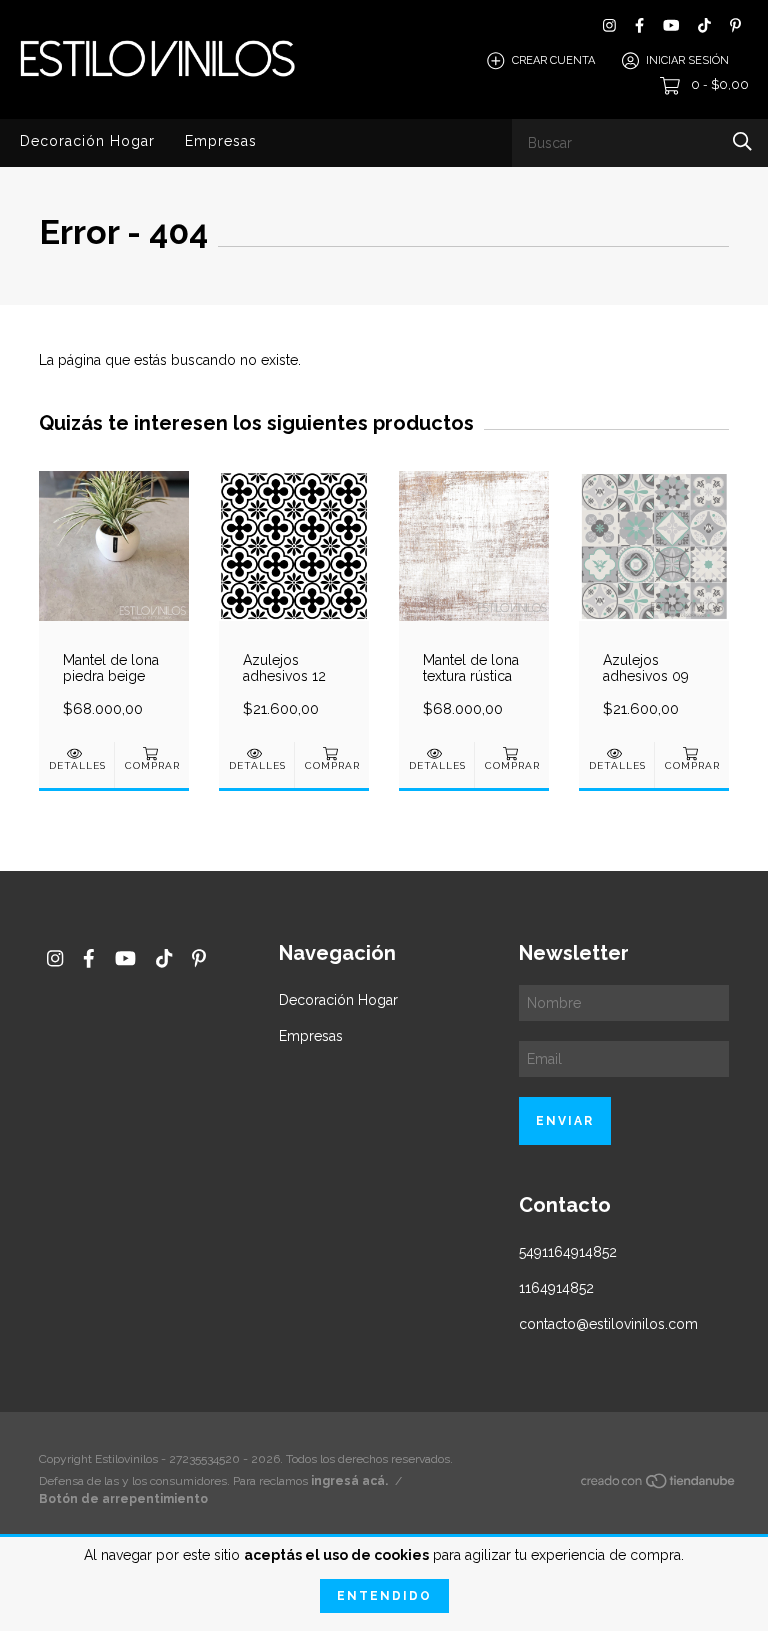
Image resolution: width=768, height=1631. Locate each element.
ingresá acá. (349, 1481)
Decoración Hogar (87, 141)
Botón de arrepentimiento (123, 1499)
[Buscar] (742, 141)
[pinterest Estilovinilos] (735, 25)
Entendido (384, 1596)
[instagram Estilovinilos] (609, 25)
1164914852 (556, 1288)
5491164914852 (568, 1252)
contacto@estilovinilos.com (608, 1324)
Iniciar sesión (687, 60)
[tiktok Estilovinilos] (704, 25)
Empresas (221, 141)
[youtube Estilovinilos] (671, 25)
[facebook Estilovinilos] (639, 25)
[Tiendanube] (659, 1485)
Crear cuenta (553, 60)
